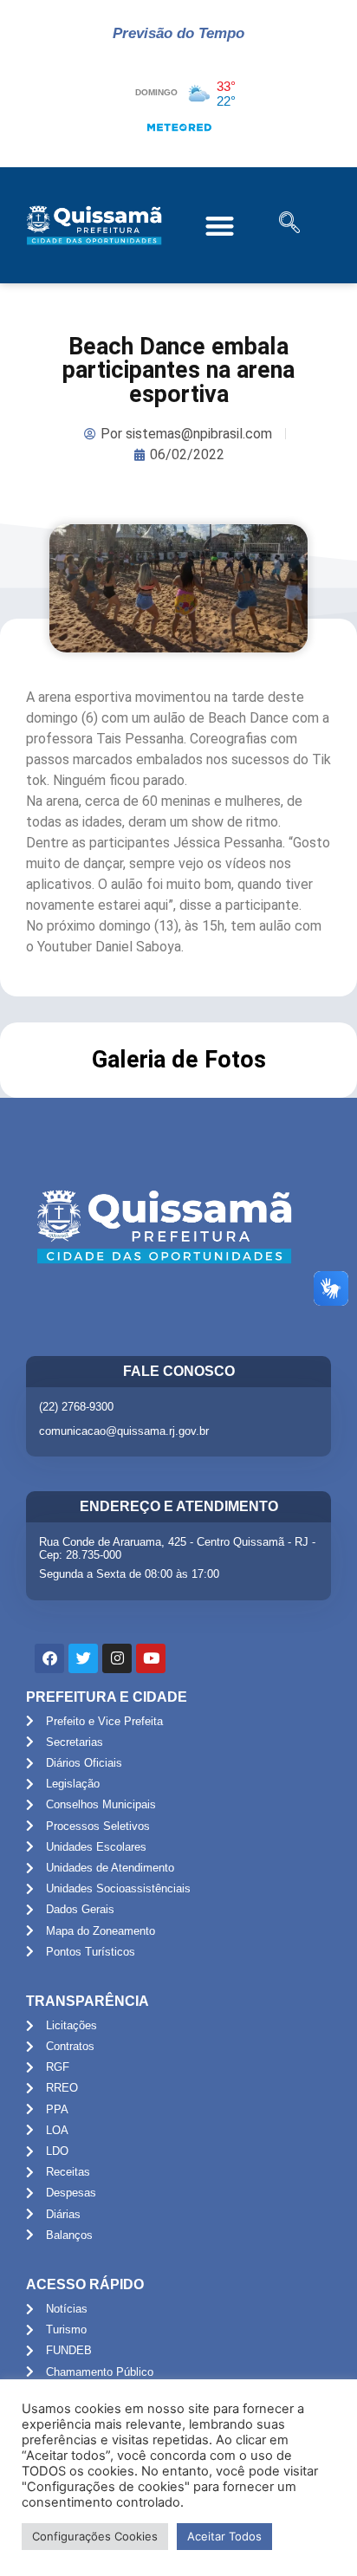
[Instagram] (117, 1658)
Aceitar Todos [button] (224, 2536)
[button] (220, 226)
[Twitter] (83, 1658)
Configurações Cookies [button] (95, 2536)
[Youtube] (151, 1658)
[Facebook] (49, 1658)
